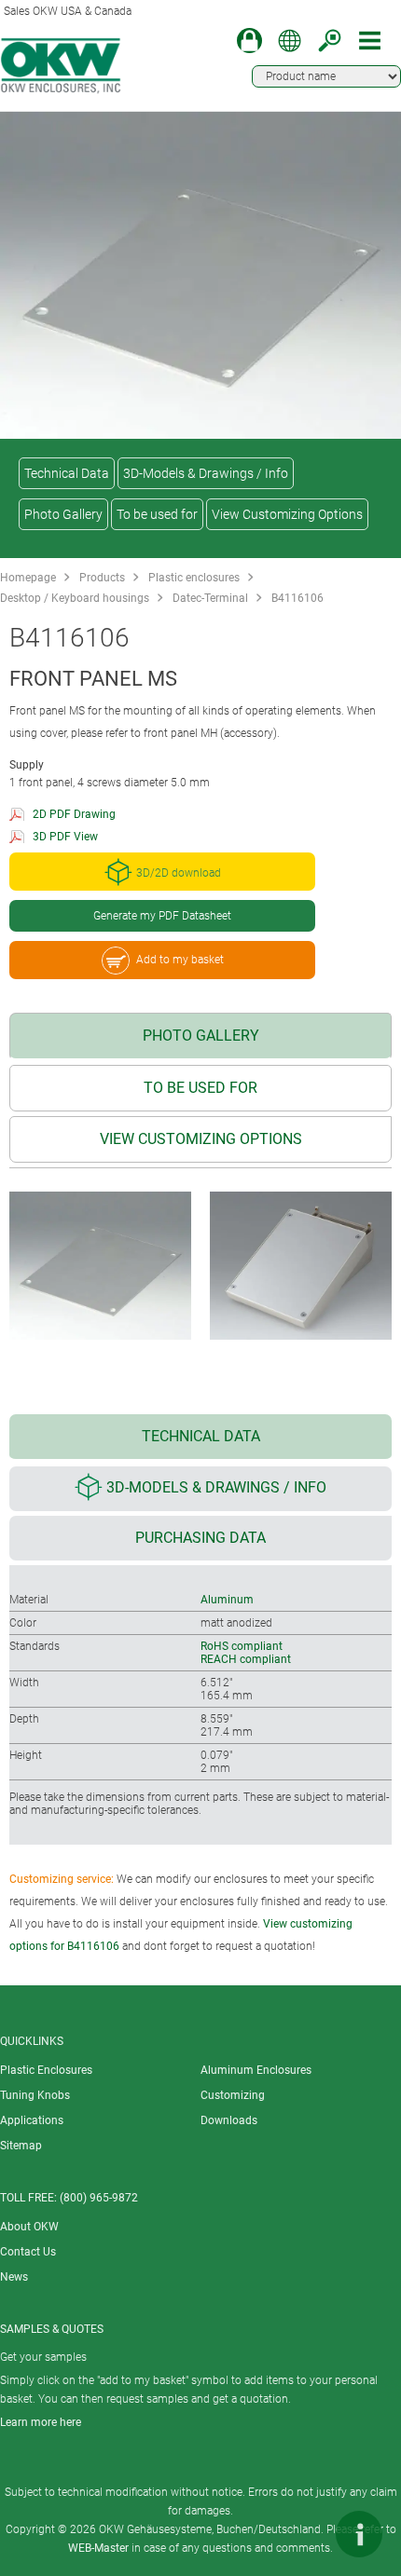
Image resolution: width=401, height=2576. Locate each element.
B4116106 (297, 598)
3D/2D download (179, 873)
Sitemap (21, 2146)
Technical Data (67, 473)
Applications (32, 2120)
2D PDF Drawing (74, 814)
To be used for (157, 514)
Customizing (233, 2095)
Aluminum (227, 1600)
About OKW (29, 2227)
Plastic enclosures (194, 578)
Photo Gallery (63, 514)
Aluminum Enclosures (256, 2070)
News (14, 2277)
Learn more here (41, 2422)
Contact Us (28, 2252)
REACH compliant (246, 1659)
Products (102, 578)
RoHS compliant (242, 1646)
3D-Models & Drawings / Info (206, 473)
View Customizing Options (287, 514)
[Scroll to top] (303, 2534)
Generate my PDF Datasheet (162, 916)
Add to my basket (180, 960)
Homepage (28, 578)
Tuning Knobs (35, 2095)
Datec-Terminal (210, 598)
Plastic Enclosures (46, 2070)
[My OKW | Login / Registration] (249, 41)
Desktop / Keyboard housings (75, 598)
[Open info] (359, 2534)
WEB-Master (98, 2548)
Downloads (229, 2120)
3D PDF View (65, 837)
